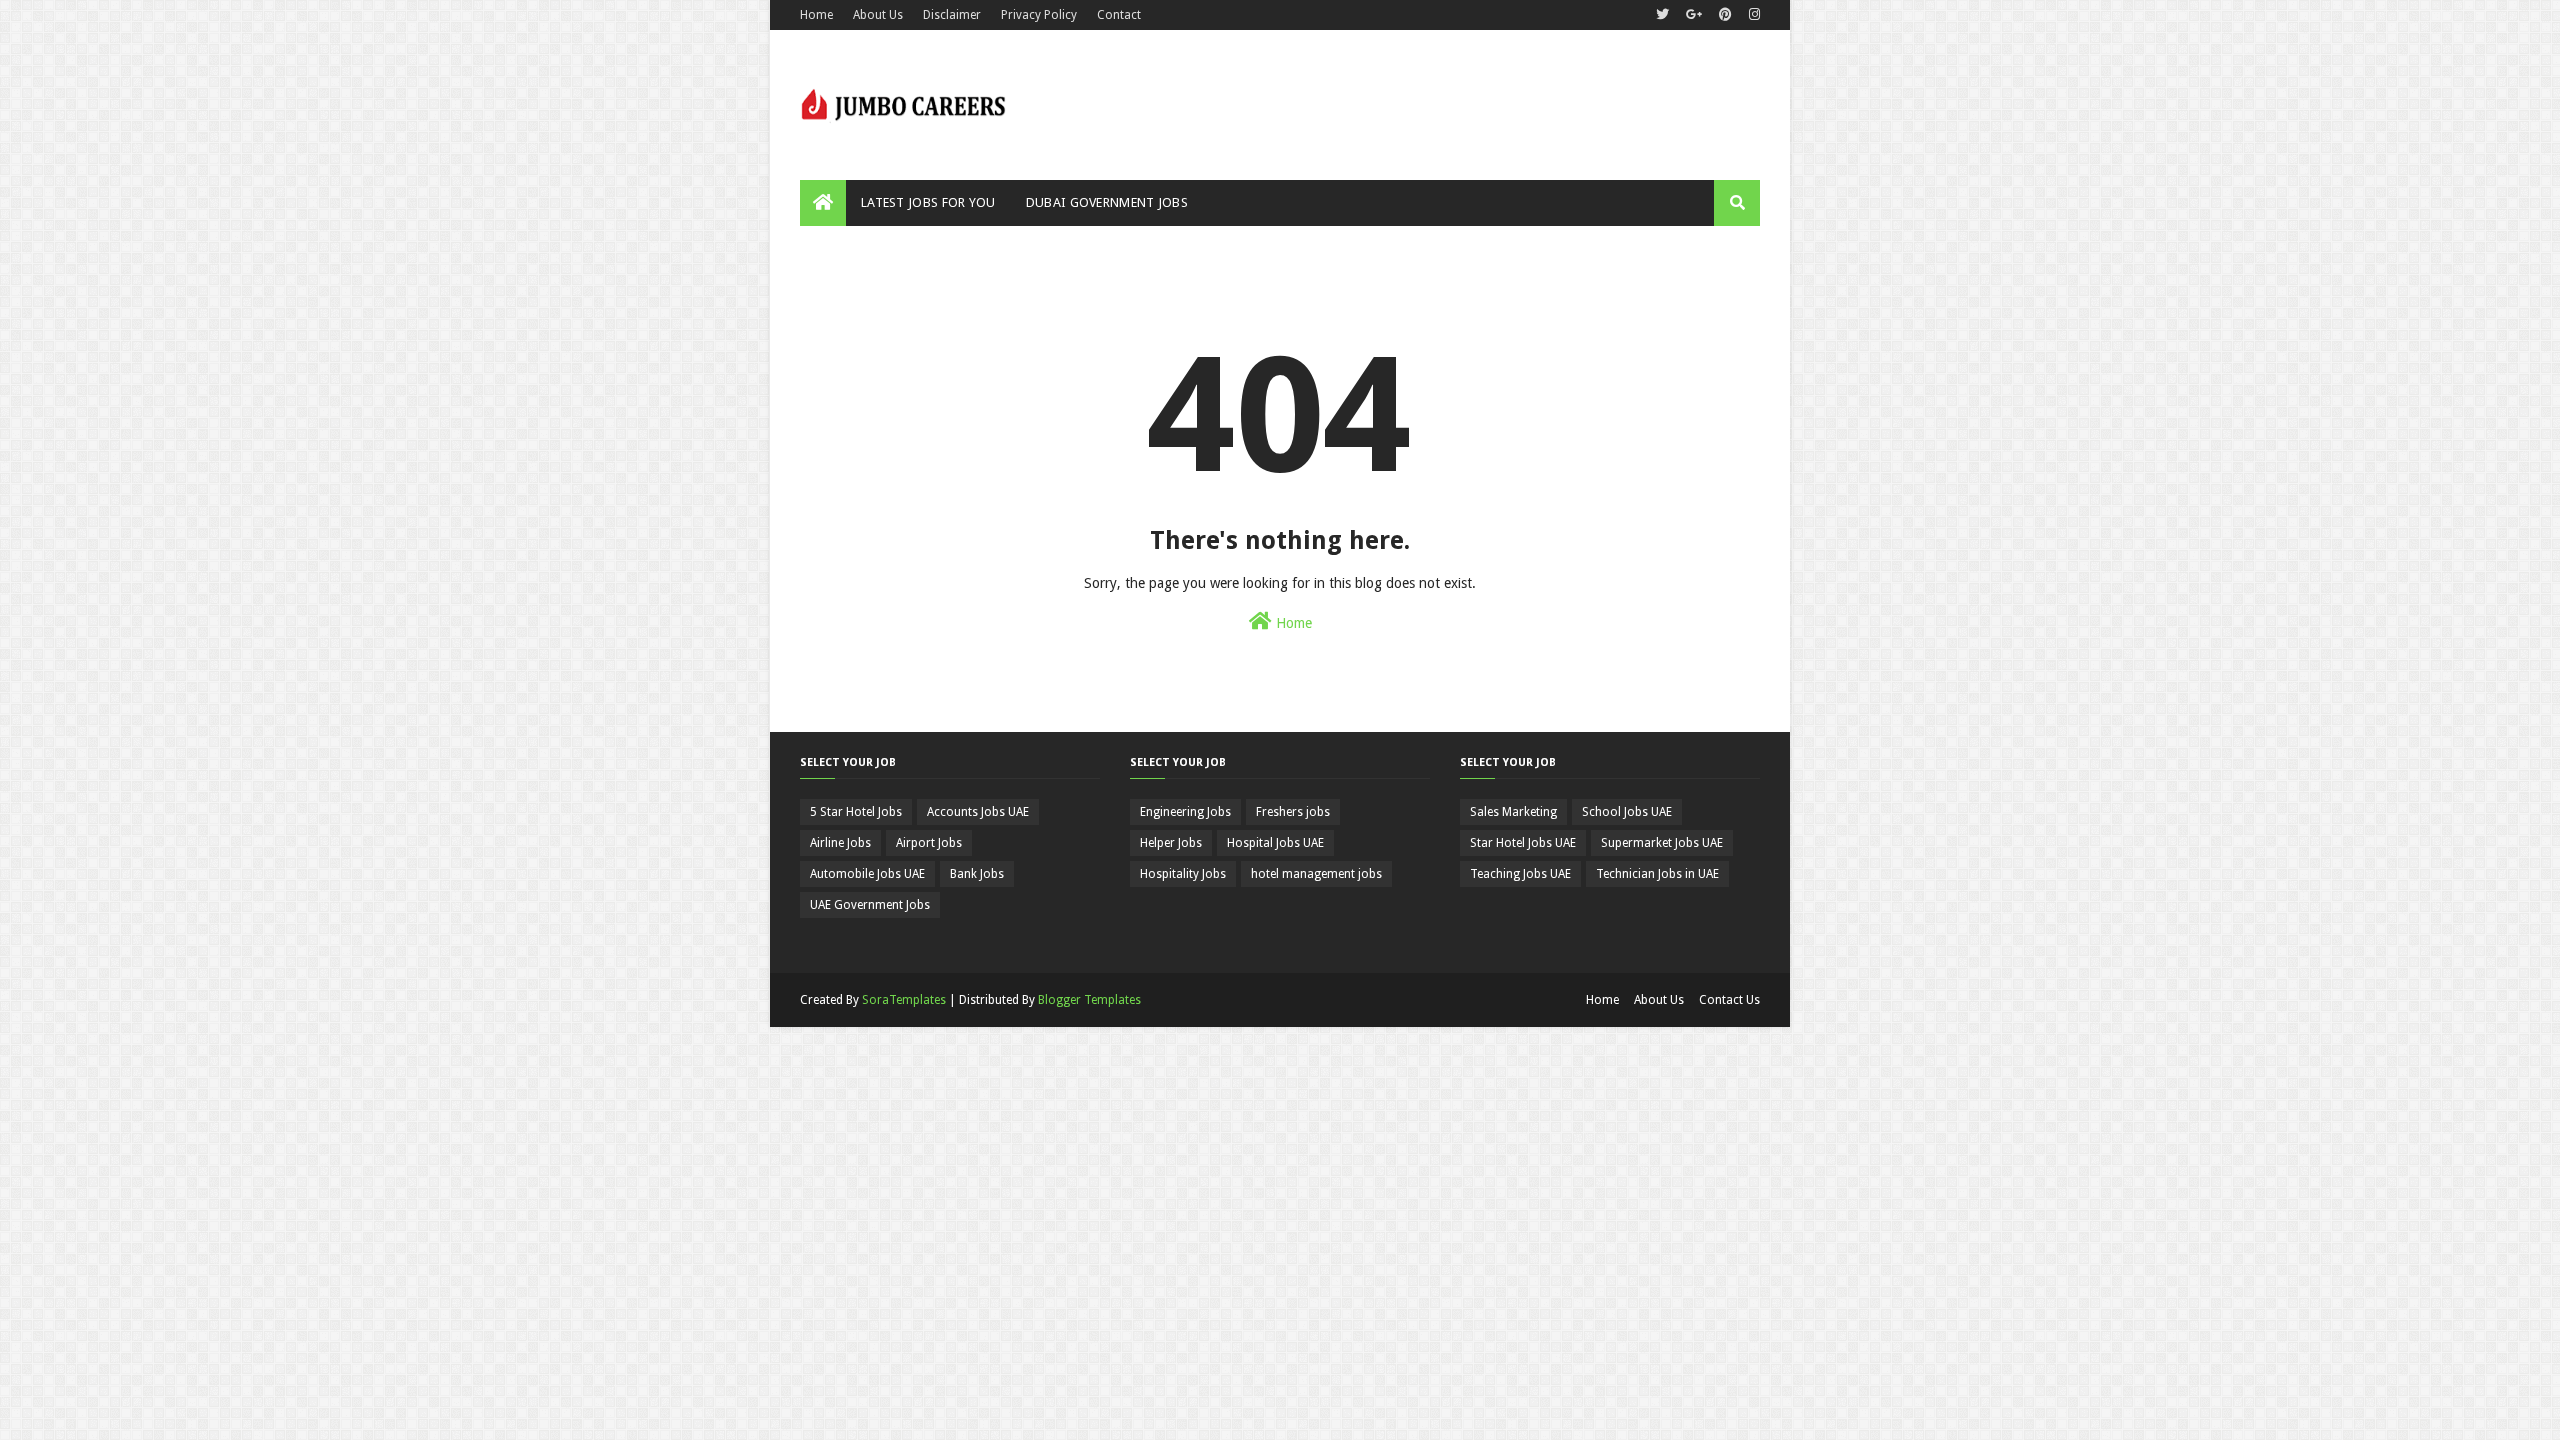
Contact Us (1729, 1000)
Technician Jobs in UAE (1657, 874)
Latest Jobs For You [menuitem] (928, 202)
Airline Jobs (840, 843)
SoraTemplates (904, 1000)
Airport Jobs (929, 843)
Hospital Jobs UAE (1275, 843)
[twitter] (1662, 15)
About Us (878, 15)
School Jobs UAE (1627, 812)
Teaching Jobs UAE (1520, 874)
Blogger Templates (1089, 1000)
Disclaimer (952, 15)
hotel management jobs (1316, 874)
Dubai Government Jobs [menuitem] (1107, 202)
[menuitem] (823, 203)
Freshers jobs (1293, 812)
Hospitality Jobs (1183, 874)
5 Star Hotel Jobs (856, 812)
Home (816, 15)
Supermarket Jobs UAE (1662, 843)
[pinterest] (1725, 15)
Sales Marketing (1513, 812)
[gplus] (1694, 15)
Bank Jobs (977, 874)
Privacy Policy (1039, 15)
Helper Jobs (1171, 843)
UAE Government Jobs (870, 905)
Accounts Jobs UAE (978, 812)
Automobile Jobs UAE (867, 874)
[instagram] (1752, 15)
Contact (1119, 15)
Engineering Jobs (1185, 812)
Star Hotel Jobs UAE (1523, 843)
